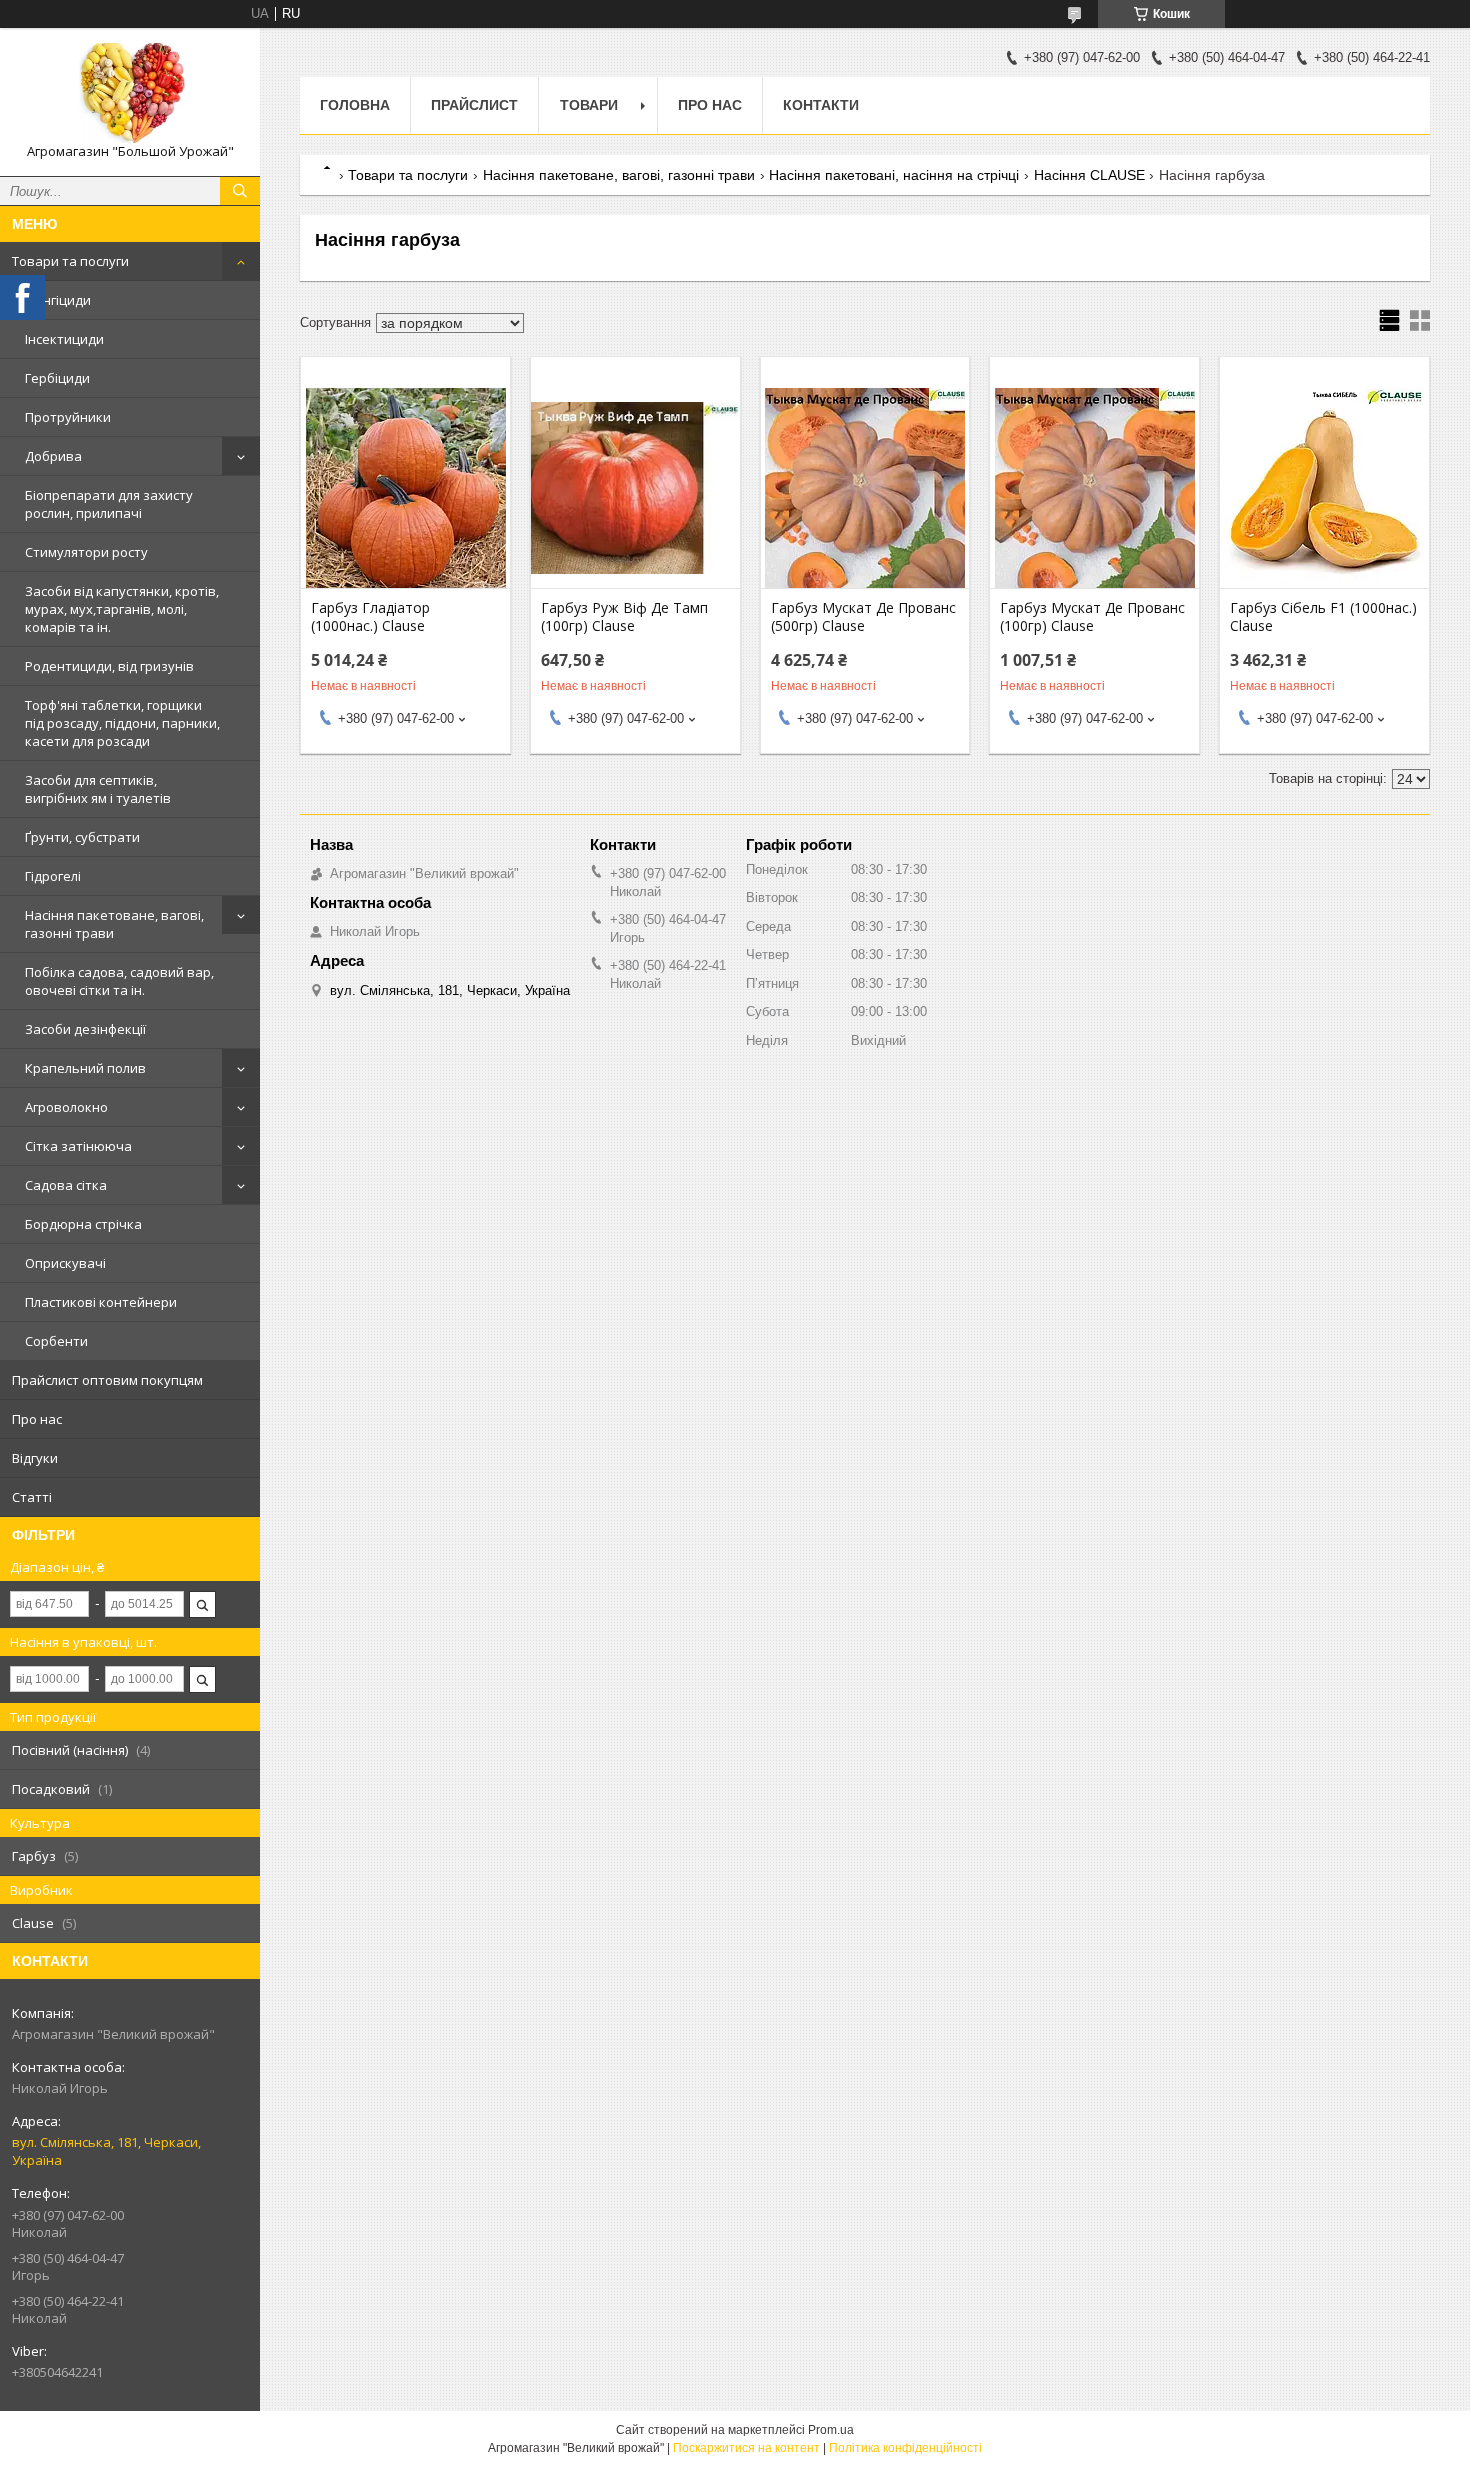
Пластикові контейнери (101, 1302)
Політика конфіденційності (905, 2448)
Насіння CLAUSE (1089, 175)
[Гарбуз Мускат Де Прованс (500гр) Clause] (865, 488)
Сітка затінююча (78, 1146)
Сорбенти (56, 1341)
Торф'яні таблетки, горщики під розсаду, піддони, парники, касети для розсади (122, 723)
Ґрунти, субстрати (82, 837)
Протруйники (68, 417)
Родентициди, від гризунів (109, 666)
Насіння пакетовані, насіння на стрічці (894, 175)
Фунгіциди (58, 300)
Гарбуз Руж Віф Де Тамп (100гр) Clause (624, 617)
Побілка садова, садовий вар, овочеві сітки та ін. (119, 981)
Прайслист (474, 105)
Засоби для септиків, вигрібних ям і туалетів (98, 789)
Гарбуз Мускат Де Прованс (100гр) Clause (1092, 617)
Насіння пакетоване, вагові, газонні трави (114, 924)
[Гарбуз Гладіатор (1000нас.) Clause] (405, 488)
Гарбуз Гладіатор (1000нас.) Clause (370, 617)
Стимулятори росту (86, 552)
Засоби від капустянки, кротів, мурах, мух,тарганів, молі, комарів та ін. (122, 609)
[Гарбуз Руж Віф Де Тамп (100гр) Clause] (635, 488)
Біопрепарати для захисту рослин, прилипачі (109, 504)
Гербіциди (57, 378)
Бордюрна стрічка (83, 1224)
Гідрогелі (53, 876)
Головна (355, 105)
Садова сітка (66, 1185)
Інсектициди (64, 339)
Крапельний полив (85, 1068)
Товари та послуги (70, 261)
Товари (589, 105)
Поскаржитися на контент (746, 2448)
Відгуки (35, 1458)
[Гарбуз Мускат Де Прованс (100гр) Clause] (1094, 488)
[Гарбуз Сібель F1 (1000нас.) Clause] (1324, 488)
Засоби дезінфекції (85, 1029)
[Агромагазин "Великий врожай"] (130, 93)
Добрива (53, 456)
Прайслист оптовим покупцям (107, 1380)
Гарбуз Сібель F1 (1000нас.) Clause (1323, 617)
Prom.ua (831, 2430)
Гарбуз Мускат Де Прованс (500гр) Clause (863, 617)
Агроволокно (66, 1107)
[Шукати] (240, 191)
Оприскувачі (65, 1263)
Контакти (821, 105)
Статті (32, 1497)
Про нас (37, 1419)
